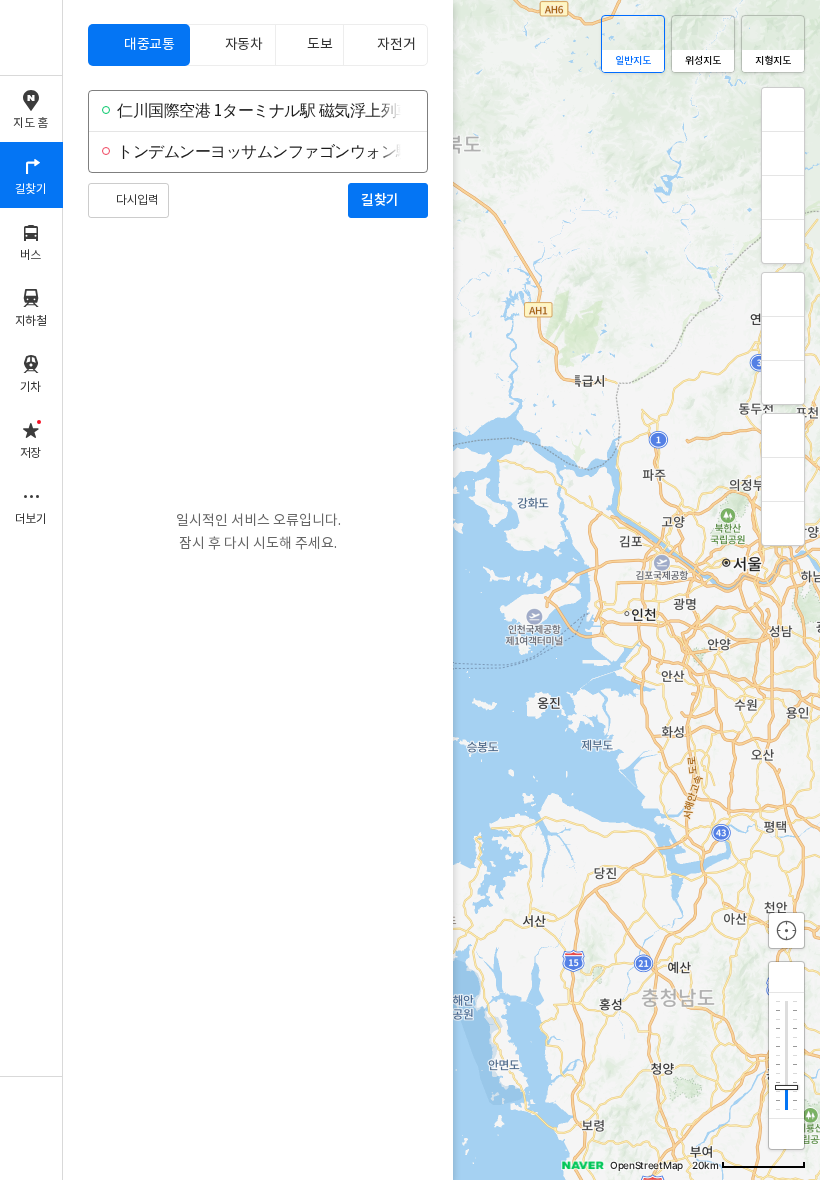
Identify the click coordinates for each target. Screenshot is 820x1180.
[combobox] (255, 111)
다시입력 (137, 200)
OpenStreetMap (646, 1165)
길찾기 (380, 200)
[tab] (139, 45)
